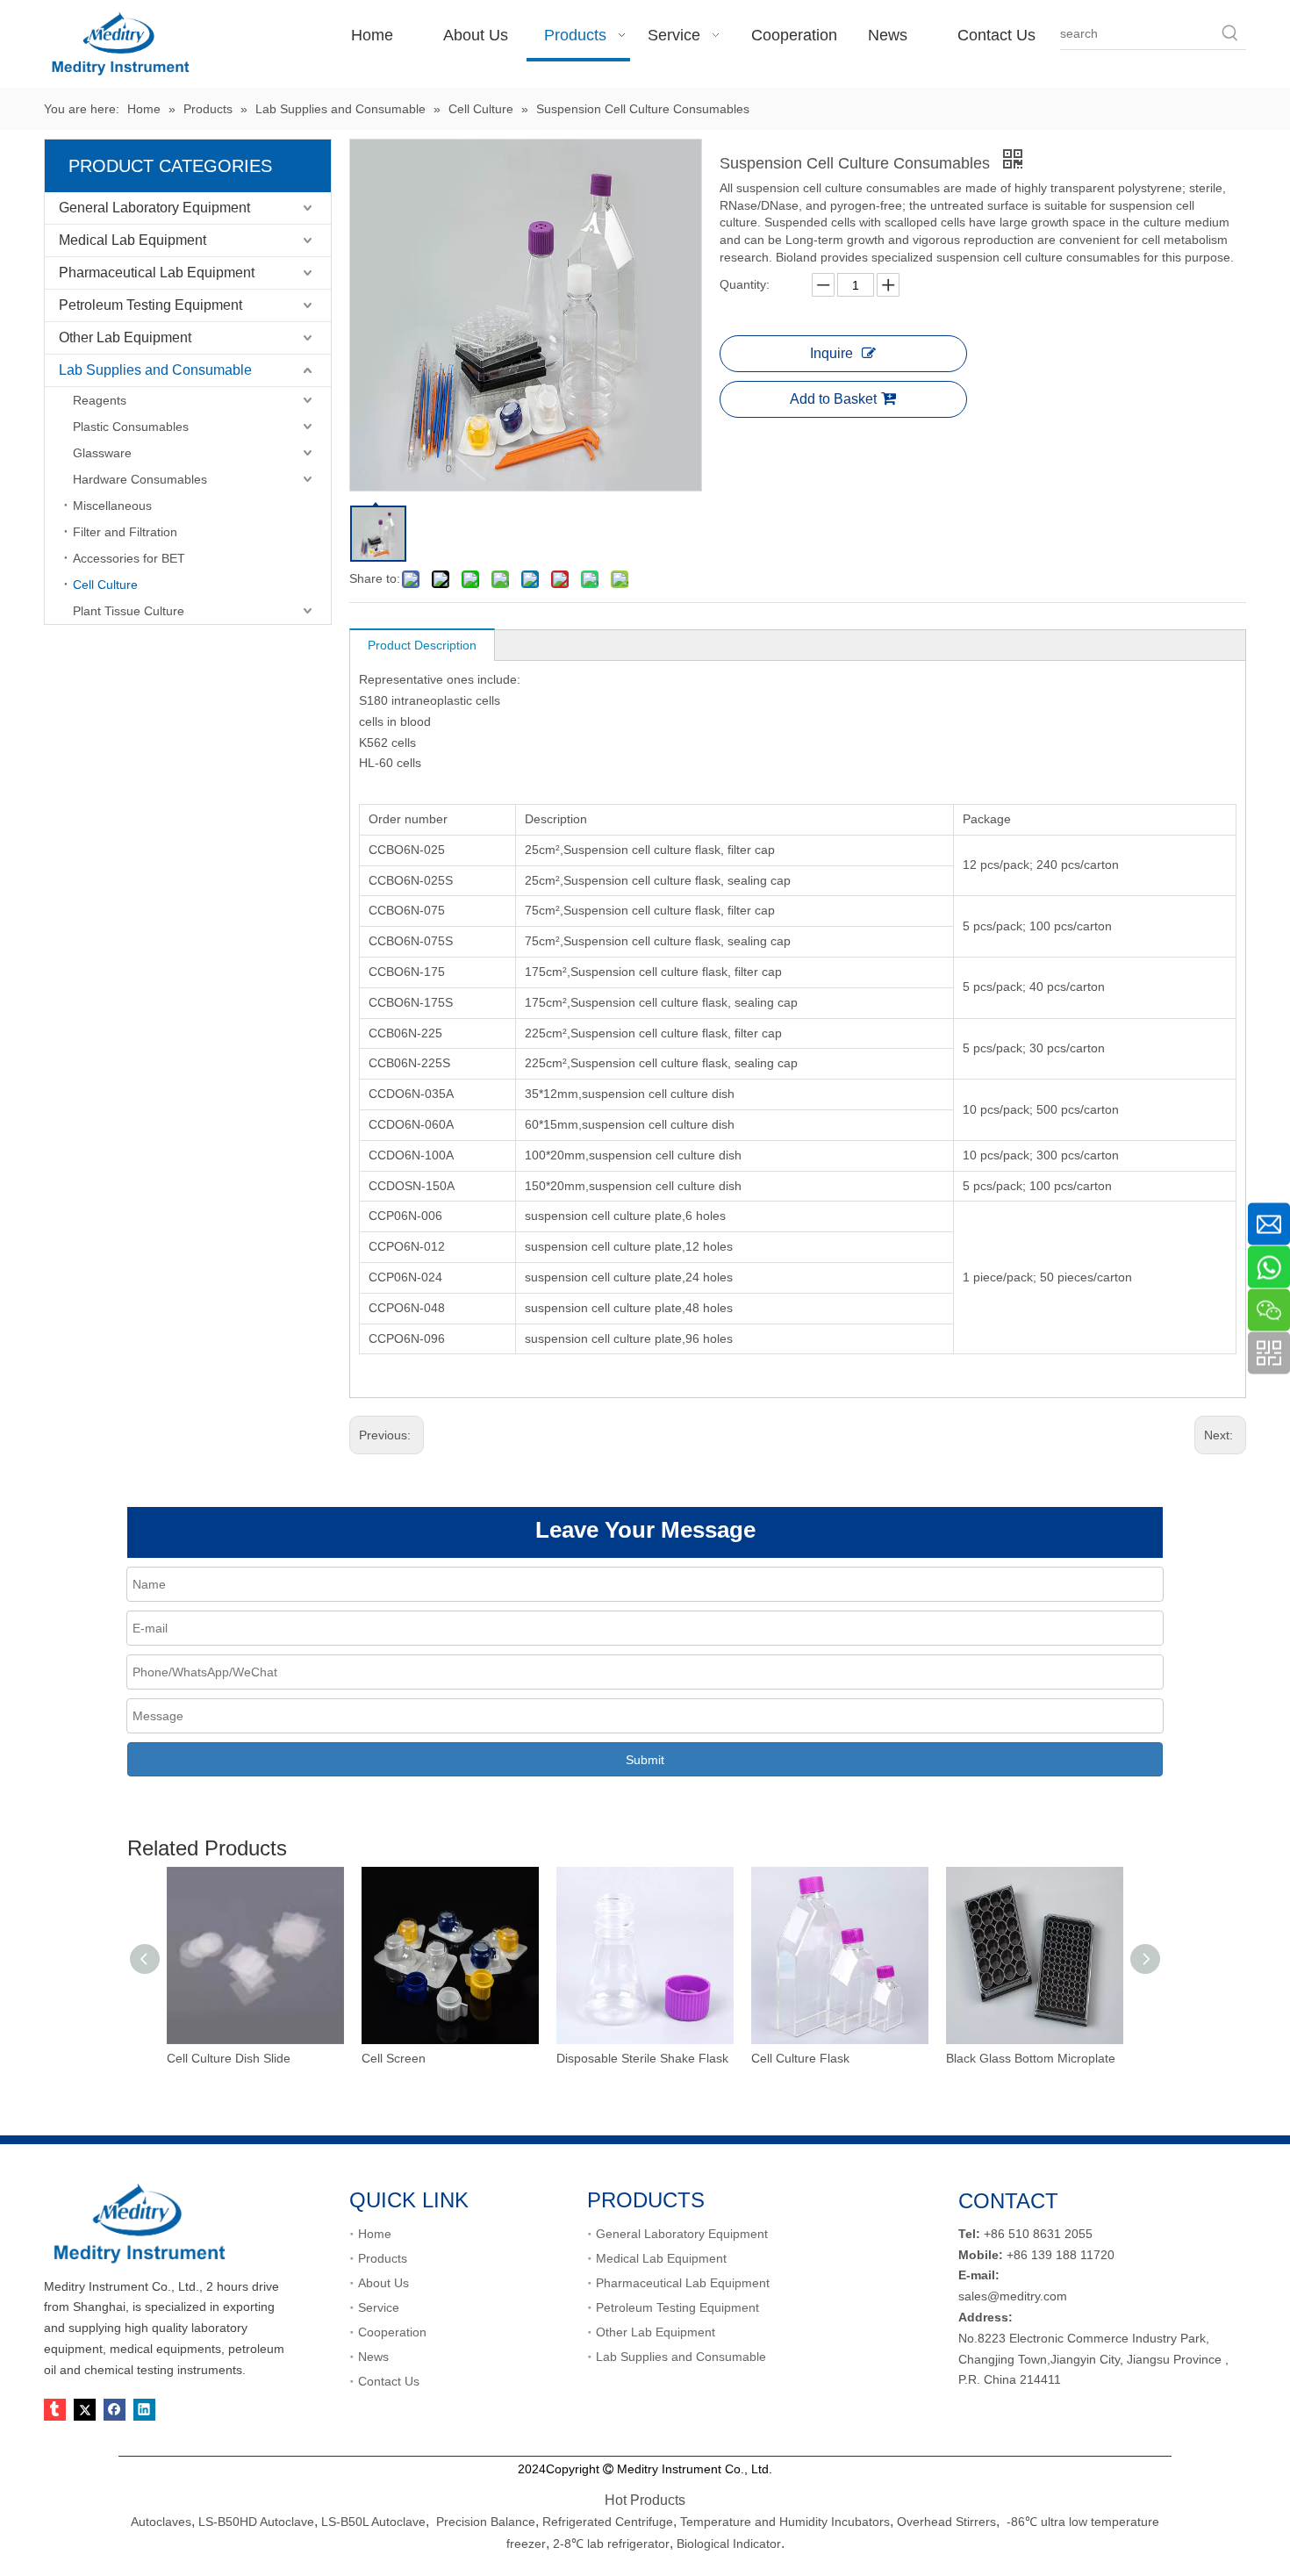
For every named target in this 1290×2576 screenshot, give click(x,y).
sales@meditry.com (1013, 2296)
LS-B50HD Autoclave (256, 2522)
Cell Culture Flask (800, 2058)
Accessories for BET (129, 558)
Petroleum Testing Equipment (150, 305)
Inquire (831, 353)
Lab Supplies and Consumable (155, 370)
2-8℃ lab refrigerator (609, 2544)
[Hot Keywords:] (1230, 33)
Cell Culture (105, 585)
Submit (645, 1760)
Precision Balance (486, 2522)
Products (383, 2258)
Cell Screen (394, 2058)
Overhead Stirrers (946, 2522)
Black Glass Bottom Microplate (1031, 2058)
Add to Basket (833, 399)
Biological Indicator (729, 2544)
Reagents (100, 400)
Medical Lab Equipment (133, 240)
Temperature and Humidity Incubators (785, 2522)
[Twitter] (85, 2410)
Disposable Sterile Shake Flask (642, 2058)
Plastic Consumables (131, 427)
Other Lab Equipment (125, 337)
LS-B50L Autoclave (373, 2522)
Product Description (422, 645)
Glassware (102, 453)
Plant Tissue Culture (129, 611)
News (373, 2357)
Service (379, 2307)
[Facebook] (115, 2410)
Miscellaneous (112, 506)
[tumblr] (55, 2410)
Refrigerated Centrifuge (608, 2522)
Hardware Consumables (140, 479)
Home (375, 2234)
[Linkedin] (144, 2410)
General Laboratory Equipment (154, 208)
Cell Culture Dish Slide (229, 2058)
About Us (383, 2283)
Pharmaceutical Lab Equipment (157, 273)
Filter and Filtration (125, 532)
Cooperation (392, 2332)
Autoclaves (161, 2522)
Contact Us (389, 2381)
